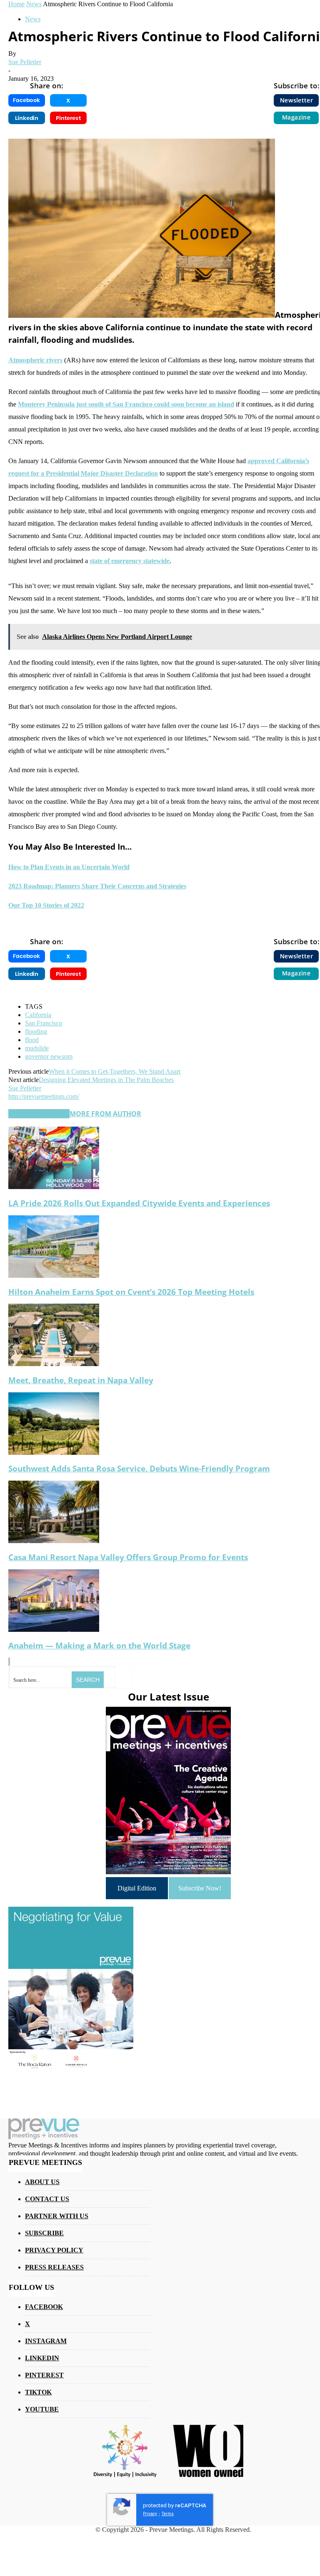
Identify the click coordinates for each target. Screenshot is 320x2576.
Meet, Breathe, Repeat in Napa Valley (81, 1380)
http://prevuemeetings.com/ (44, 1096)
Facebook (44, 2307)
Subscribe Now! (200, 1888)
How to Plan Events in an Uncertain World (69, 867)
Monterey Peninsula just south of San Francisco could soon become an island (126, 404)
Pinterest (44, 2375)
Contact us (47, 2199)
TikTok (38, 2392)
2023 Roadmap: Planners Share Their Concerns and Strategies (97, 886)
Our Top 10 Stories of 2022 (46, 905)
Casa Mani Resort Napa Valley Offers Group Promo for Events (128, 1557)
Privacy (150, 2514)
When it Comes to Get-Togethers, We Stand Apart (115, 1071)
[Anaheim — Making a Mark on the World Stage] (54, 1630)
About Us (42, 2182)
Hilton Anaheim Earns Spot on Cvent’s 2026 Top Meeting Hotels (131, 1292)
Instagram (46, 2341)
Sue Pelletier (25, 62)
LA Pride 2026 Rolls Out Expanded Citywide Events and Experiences (139, 1203)
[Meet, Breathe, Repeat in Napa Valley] (54, 1364)
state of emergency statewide (130, 561)
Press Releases (54, 2267)
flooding (36, 1031)
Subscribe (44, 2233)
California (38, 1015)
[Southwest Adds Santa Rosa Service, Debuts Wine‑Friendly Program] (54, 1453)
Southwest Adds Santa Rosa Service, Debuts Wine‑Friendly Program (139, 1468)
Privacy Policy (54, 2250)
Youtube (42, 2409)
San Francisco (44, 1023)
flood (32, 1040)
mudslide (37, 1048)
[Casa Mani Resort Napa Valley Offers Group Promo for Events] (54, 1541)
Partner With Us (57, 2216)
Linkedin (42, 2358)
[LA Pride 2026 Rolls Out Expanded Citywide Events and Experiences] (54, 1187)
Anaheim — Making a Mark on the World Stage (99, 1645)
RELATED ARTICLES (39, 1114)
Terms (168, 2514)
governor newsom (49, 1056)
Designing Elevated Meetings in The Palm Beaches (106, 1080)
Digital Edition (137, 1888)
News (33, 19)
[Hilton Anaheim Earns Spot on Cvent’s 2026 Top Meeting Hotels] (54, 1276)
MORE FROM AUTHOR (105, 1114)
